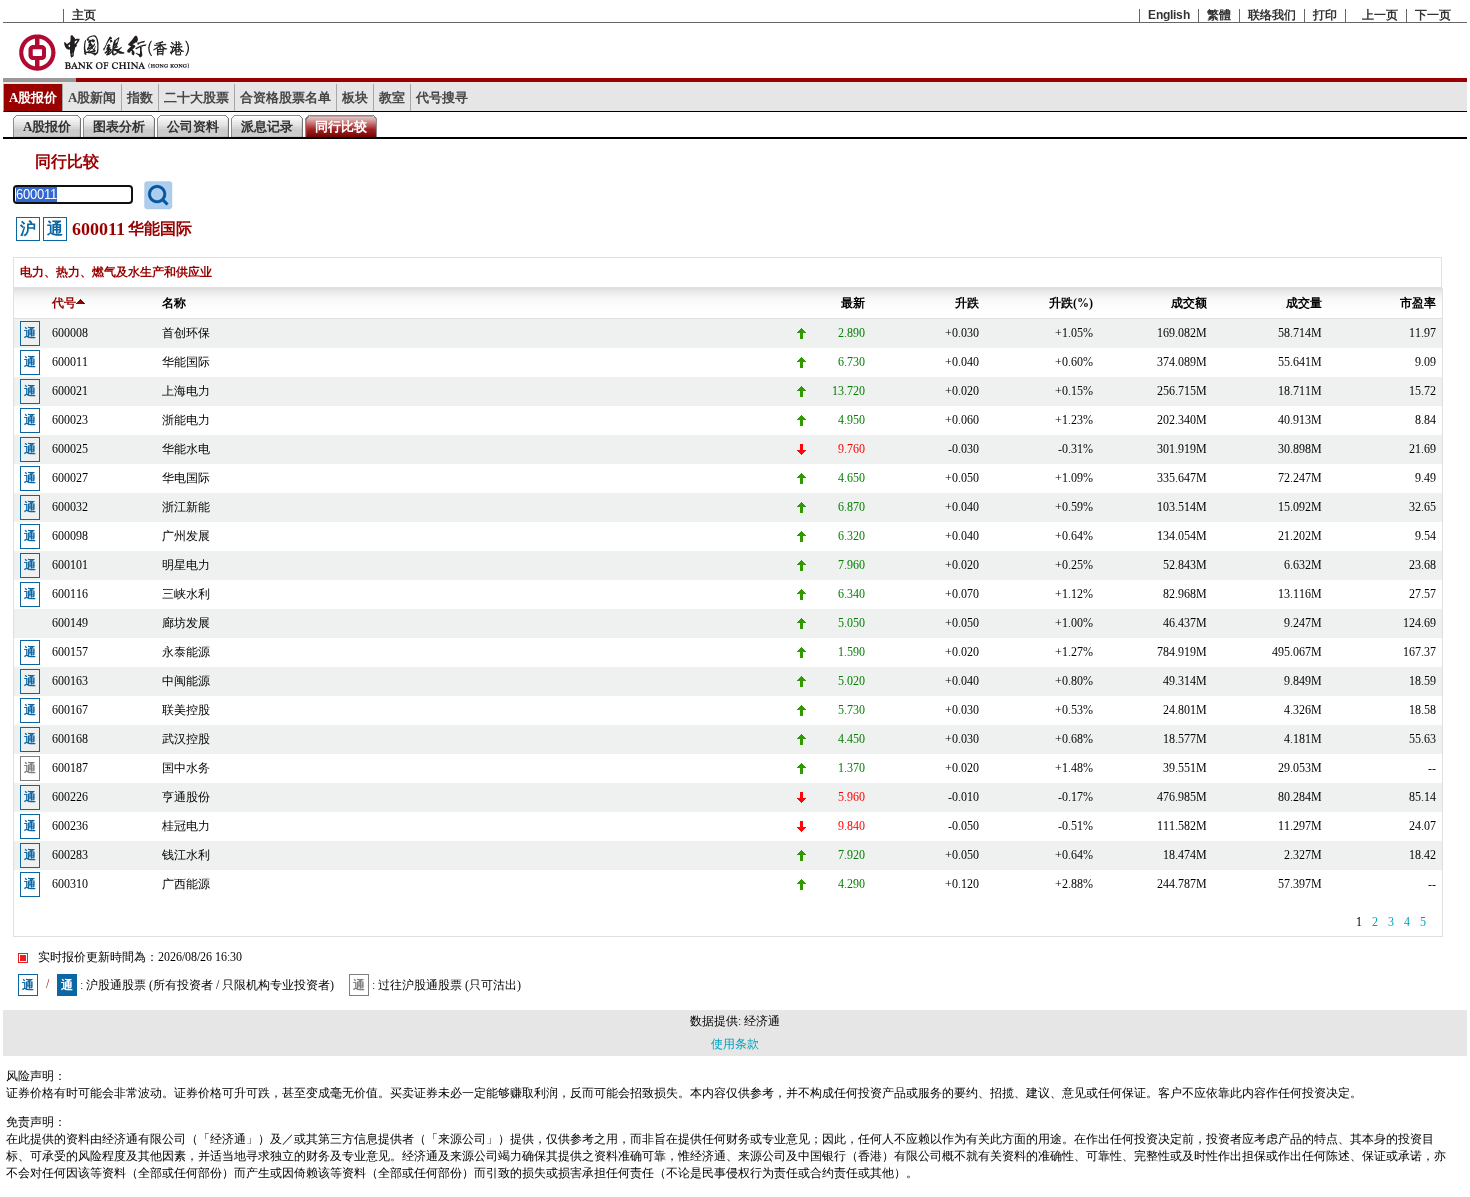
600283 (70, 855)
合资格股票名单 (285, 97)
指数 (140, 97)
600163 (70, 681)
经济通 (762, 1021)
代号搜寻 (442, 97)
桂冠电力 (186, 826)
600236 (70, 826)
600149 (70, 623)
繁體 (1219, 15)
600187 (70, 768)
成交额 (1189, 303)
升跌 (967, 303)
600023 (70, 420)
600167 (70, 710)
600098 (70, 536)
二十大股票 (196, 97)
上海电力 (186, 391)
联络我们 (1272, 15)
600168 (70, 739)
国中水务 (186, 768)
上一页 (1380, 15)
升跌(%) (1071, 303)
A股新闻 (92, 97)
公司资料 (193, 126)
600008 (70, 333)
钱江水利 (186, 855)
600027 (70, 478)
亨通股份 (186, 797)
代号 (64, 303)
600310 (70, 884)
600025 (70, 449)
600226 (70, 797)
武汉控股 (186, 739)
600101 (70, 565)
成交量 (1304, 303)
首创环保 (186, 333)
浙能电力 (186, 420)
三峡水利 (186, 594)
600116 (70, 594)
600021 (70, 391)
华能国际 (186, 362)
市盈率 (1418, 303)
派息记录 (267, 126)
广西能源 (186, 884)
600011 (70, 362)
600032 (70, 507)
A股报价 (33, 97)
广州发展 (186, 536)
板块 (355, 97)
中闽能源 (186, 681)
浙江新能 (186, 507)
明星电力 (186, 565)
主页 (84, 15)
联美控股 (186, 710)
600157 (70, 652)
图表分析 (119, 126)
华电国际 (186, 478)
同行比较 (341, 126)
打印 (1325, 15)
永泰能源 (186, 652)
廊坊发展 (186, 623)
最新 (853, 303)
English (1169, 15)
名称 (174, 303)
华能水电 (186, 449)
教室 (392, 97)
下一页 (1433, 15)
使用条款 (735, 1044)
